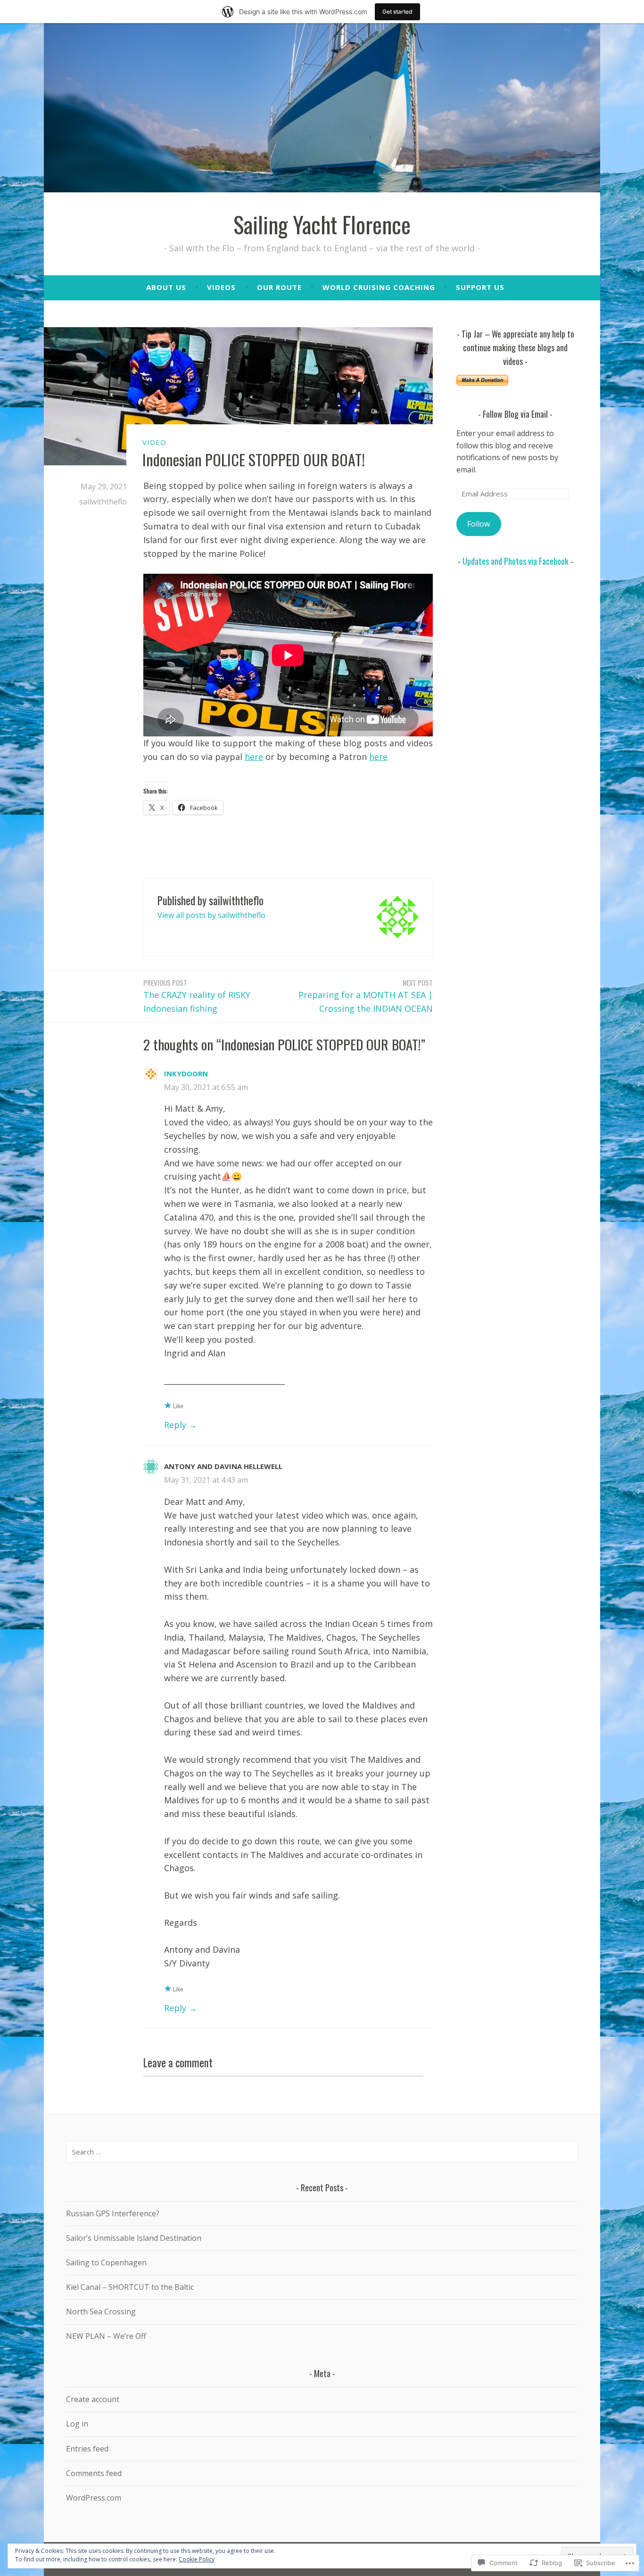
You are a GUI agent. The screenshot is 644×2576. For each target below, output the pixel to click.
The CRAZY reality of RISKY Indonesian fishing (197, 996)
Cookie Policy (197, 2559)
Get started (397, 12)
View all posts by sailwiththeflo (211, 915)
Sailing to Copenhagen (106, 2262)
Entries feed (87, 2449)
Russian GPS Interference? (113, 2213)
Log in (77, 2424)
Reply (175, 1425)
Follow (479, 524)
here (254, 757)
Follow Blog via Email (515, 414)
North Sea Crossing (101, 2312)
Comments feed (94, 2473)
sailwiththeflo (103, 502)
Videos (221, 287)
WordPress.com (94, 2498)
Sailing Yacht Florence (322, 224)
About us (166, 287)
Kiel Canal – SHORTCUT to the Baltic (130, 2287)
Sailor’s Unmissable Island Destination (134, 2238)
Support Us (480, 287)
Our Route (279, 287)
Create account (93, 2399)
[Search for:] (322, 2152)
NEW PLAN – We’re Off (106, 2336)
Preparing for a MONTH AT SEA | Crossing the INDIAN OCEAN (366, 996)
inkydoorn (186, 1073)
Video (154, 442)
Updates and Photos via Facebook (516, 561)
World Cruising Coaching (379, 287)
